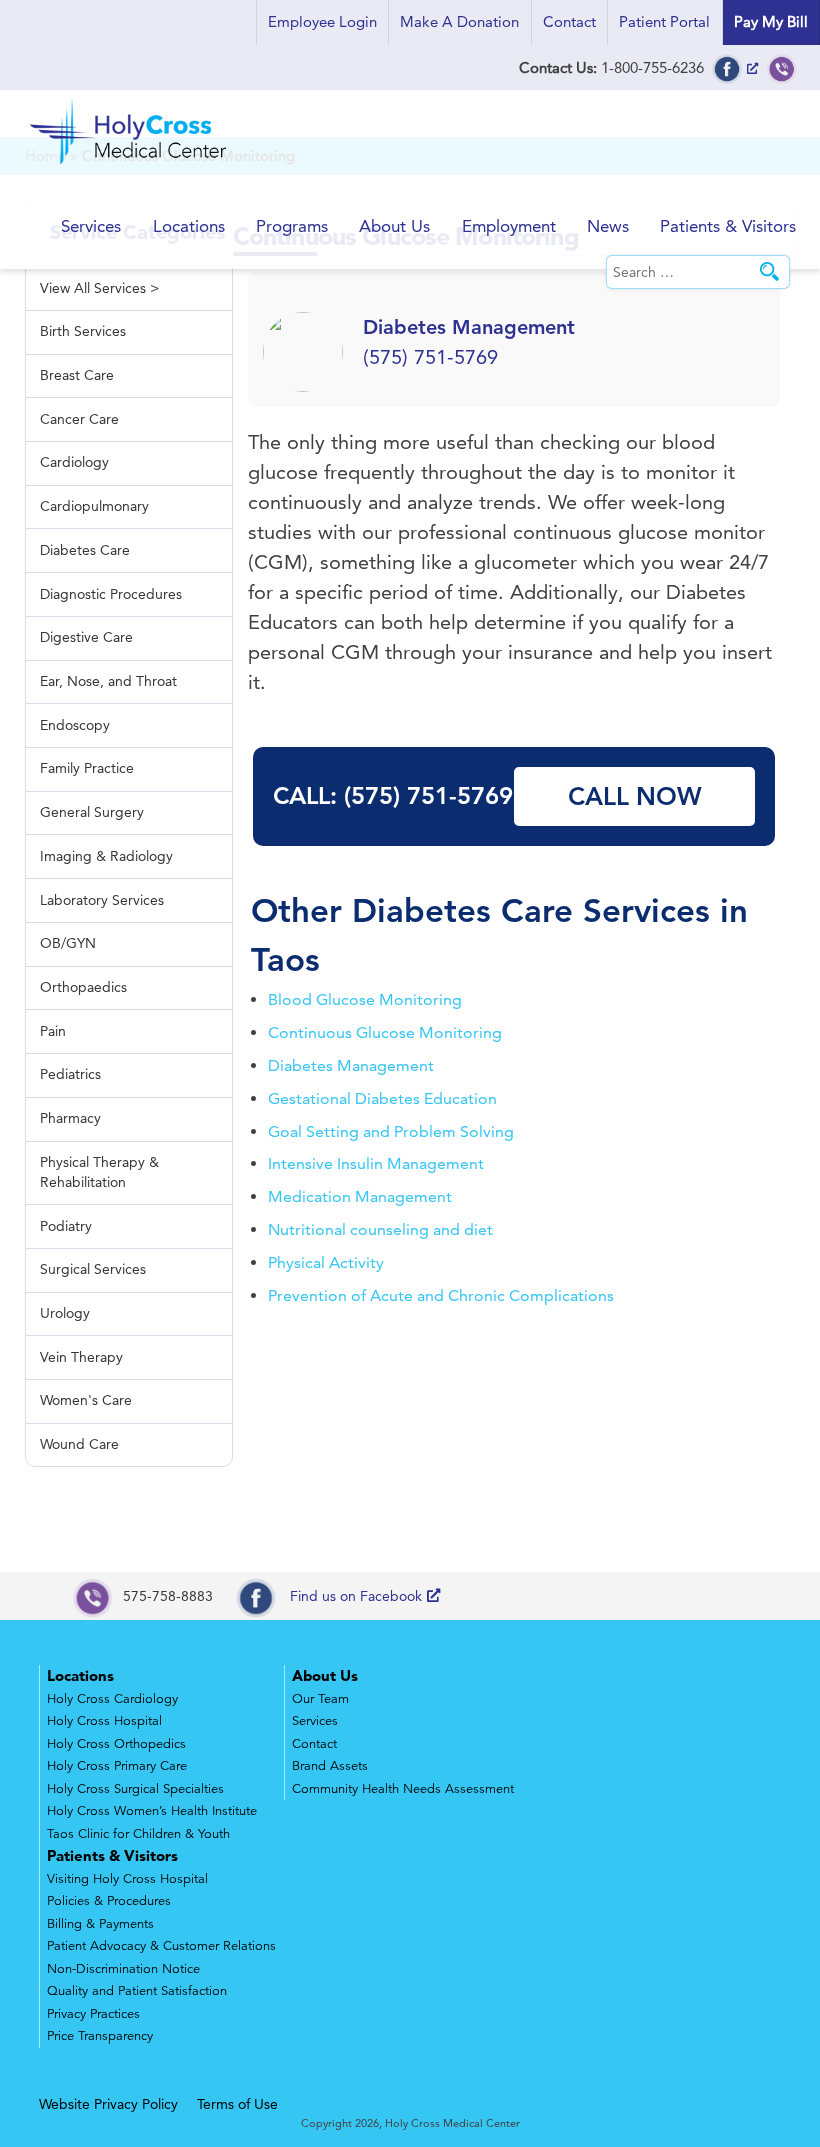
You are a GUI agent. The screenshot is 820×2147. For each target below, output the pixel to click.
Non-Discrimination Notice (123, 1969)
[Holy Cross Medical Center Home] (130, 165)
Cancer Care (79, 419)
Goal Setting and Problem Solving (391, 1131)
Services (91, 226)
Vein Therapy (81, 1357)
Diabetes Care (462, 910)
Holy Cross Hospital (104, 1721)
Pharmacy (70, 1118)
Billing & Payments (100, 1924)
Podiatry (66, 1226)
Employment (509, 226)
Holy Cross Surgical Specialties (135, 1789)
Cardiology (74, 462)
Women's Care (86, 1400)
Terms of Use (237, 2104)
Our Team (320, 1699)
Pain (53, 1031)
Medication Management (360, 1196)
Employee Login (322, 21)
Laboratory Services (102, 900)
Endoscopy (75, 725)
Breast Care (77, 375)
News (608, 226)
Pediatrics (70, 1074)
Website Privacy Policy (108, 2104)
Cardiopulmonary (94, 506)
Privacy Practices (93, 2014)
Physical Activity (326, 1262)
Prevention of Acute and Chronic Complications (441, 1295)
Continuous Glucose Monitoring (385, 1032)
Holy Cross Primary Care (117, 1766)
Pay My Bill (771, 21)
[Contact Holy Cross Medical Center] (782, 67)
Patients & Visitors (728, 226)
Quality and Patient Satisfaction (137, 1991)
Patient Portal (664, 21)
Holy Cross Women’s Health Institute (152, 1811)
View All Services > (99, 288)
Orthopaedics (83, 987)
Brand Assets (330, 1766)
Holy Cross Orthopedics (116, 1744)
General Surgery (92, 812)
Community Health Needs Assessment (403, 1789)
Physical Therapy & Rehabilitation (99, 1172)
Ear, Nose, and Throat (108, 681)
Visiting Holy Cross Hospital (127, 1879)
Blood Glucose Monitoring (365, 999)
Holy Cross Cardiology (112, 1699)
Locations (189, 226)
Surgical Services (93, 1269)
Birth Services (83, 331)
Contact (569, 21)
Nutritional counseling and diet (380, 1229)
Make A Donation (459, 21)
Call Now (635, 796)
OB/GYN (68, 943)
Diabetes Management (351, 1065)
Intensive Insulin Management (376, 1163)
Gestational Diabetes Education (382, 1098)
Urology (65, 1313)
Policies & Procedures (109, 1901)
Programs (292, 226)
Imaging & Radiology (106, 856)
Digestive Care (86, 637)
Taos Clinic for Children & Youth (138, 1834)
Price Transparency (100, 2036)
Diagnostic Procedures (111, 594)
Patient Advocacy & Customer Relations (161, 1946)
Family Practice (87, 768)
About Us (394, 226)
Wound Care (79, 1444)
